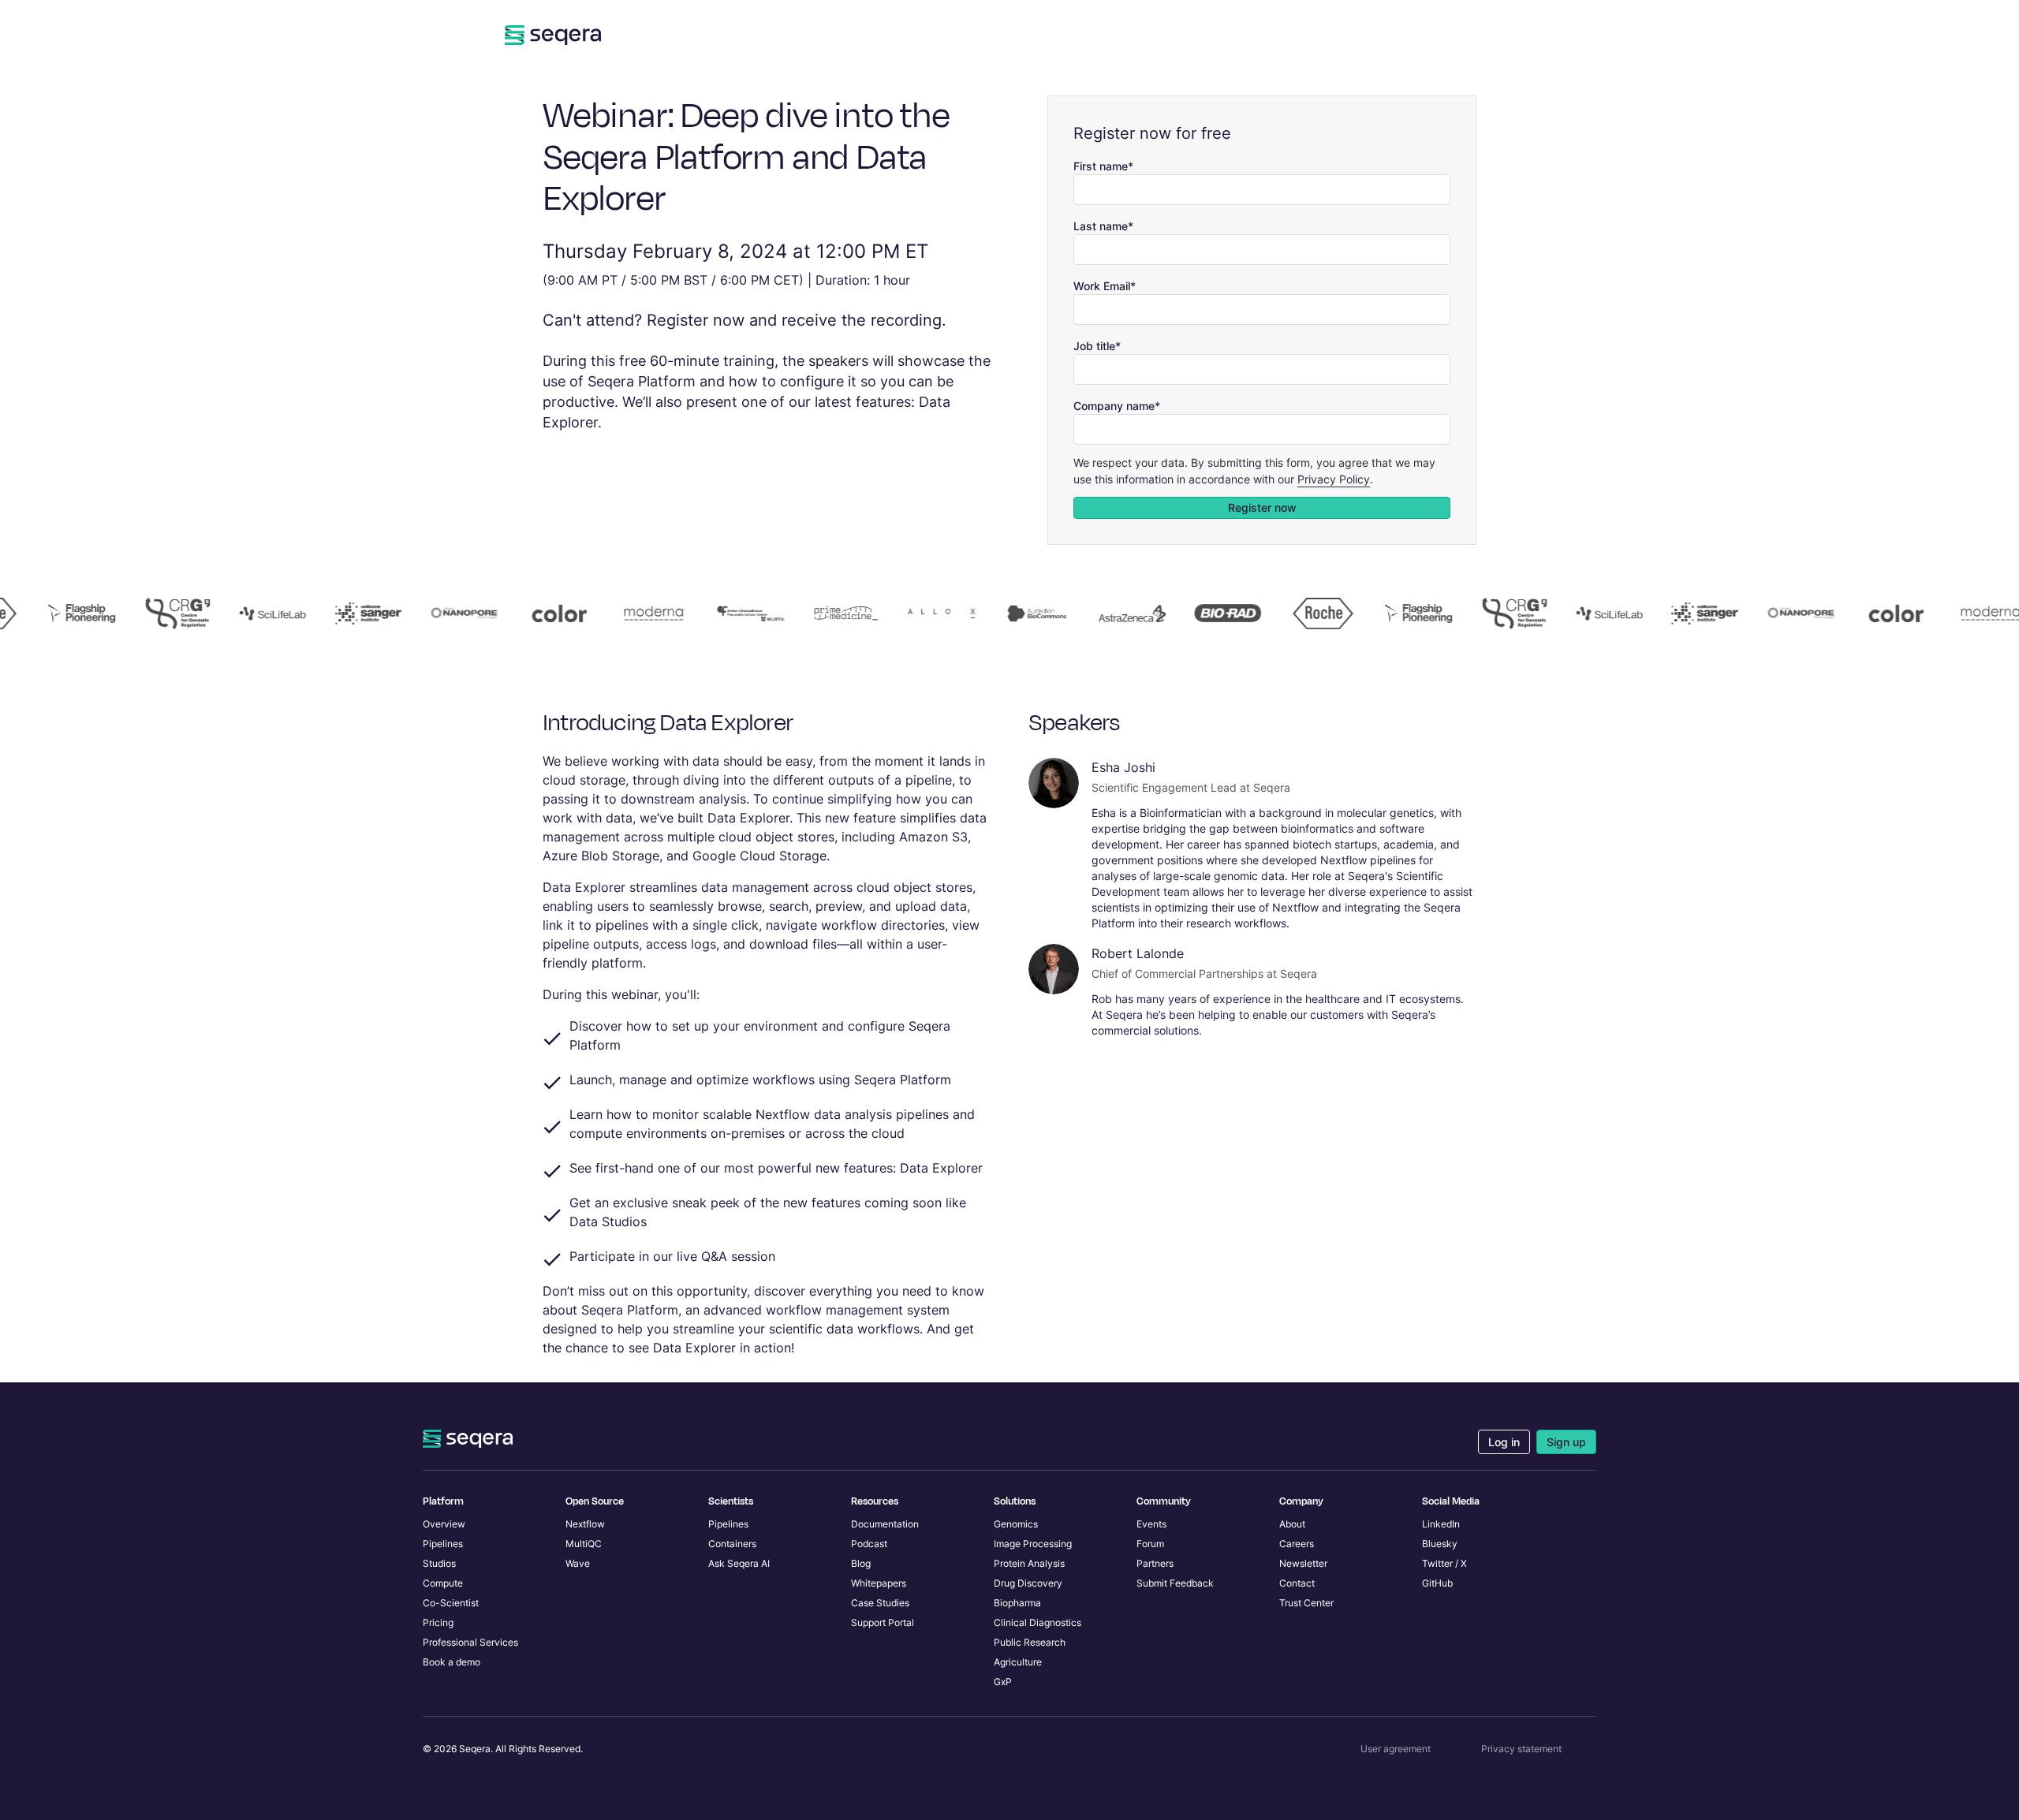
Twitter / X (1444, 1563)
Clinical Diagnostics (1037, 1622)
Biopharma (1017, 1603)
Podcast (869, 1544)
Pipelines (443, 1544)
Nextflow (585, 1524)
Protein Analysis (1029, 1563)
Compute (443, 1583)
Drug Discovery (1028, 1583)
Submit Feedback (1175, 1583)
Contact (1297, 1583)
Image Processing (1033, 1544)
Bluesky (1440, 1544)
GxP (1003, 1682)
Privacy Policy (1334, 479)
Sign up (1566, 1442)
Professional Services (470, 1642)
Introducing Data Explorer (668, 723)
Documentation (885, 1524)
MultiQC (584, 1544)
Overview (444, 1524)
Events (1151, 1524)
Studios (439, 1563)
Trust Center (1306, 1603)
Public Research (1030, 1642)
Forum (1150, 1544)
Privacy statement (1521, 1749)
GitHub (1437, 1583)
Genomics (1016, 1524)
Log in (1504, 1442)
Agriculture (1018, 1662)
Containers (732, 1544)
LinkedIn (1441, 1524)
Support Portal (883, 1622)
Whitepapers (879, 1583)
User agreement (1396, 1749)
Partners (1155, 1563)
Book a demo (452, 1662)
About (1292, 1524)
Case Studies (880, 1603)
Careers (1297, 1544)
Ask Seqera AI (739, 1563)
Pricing (438, 1622)
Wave (578, 1563)
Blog (861, 1563)
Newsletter (1303, 1563)
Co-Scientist (451, 1603)
